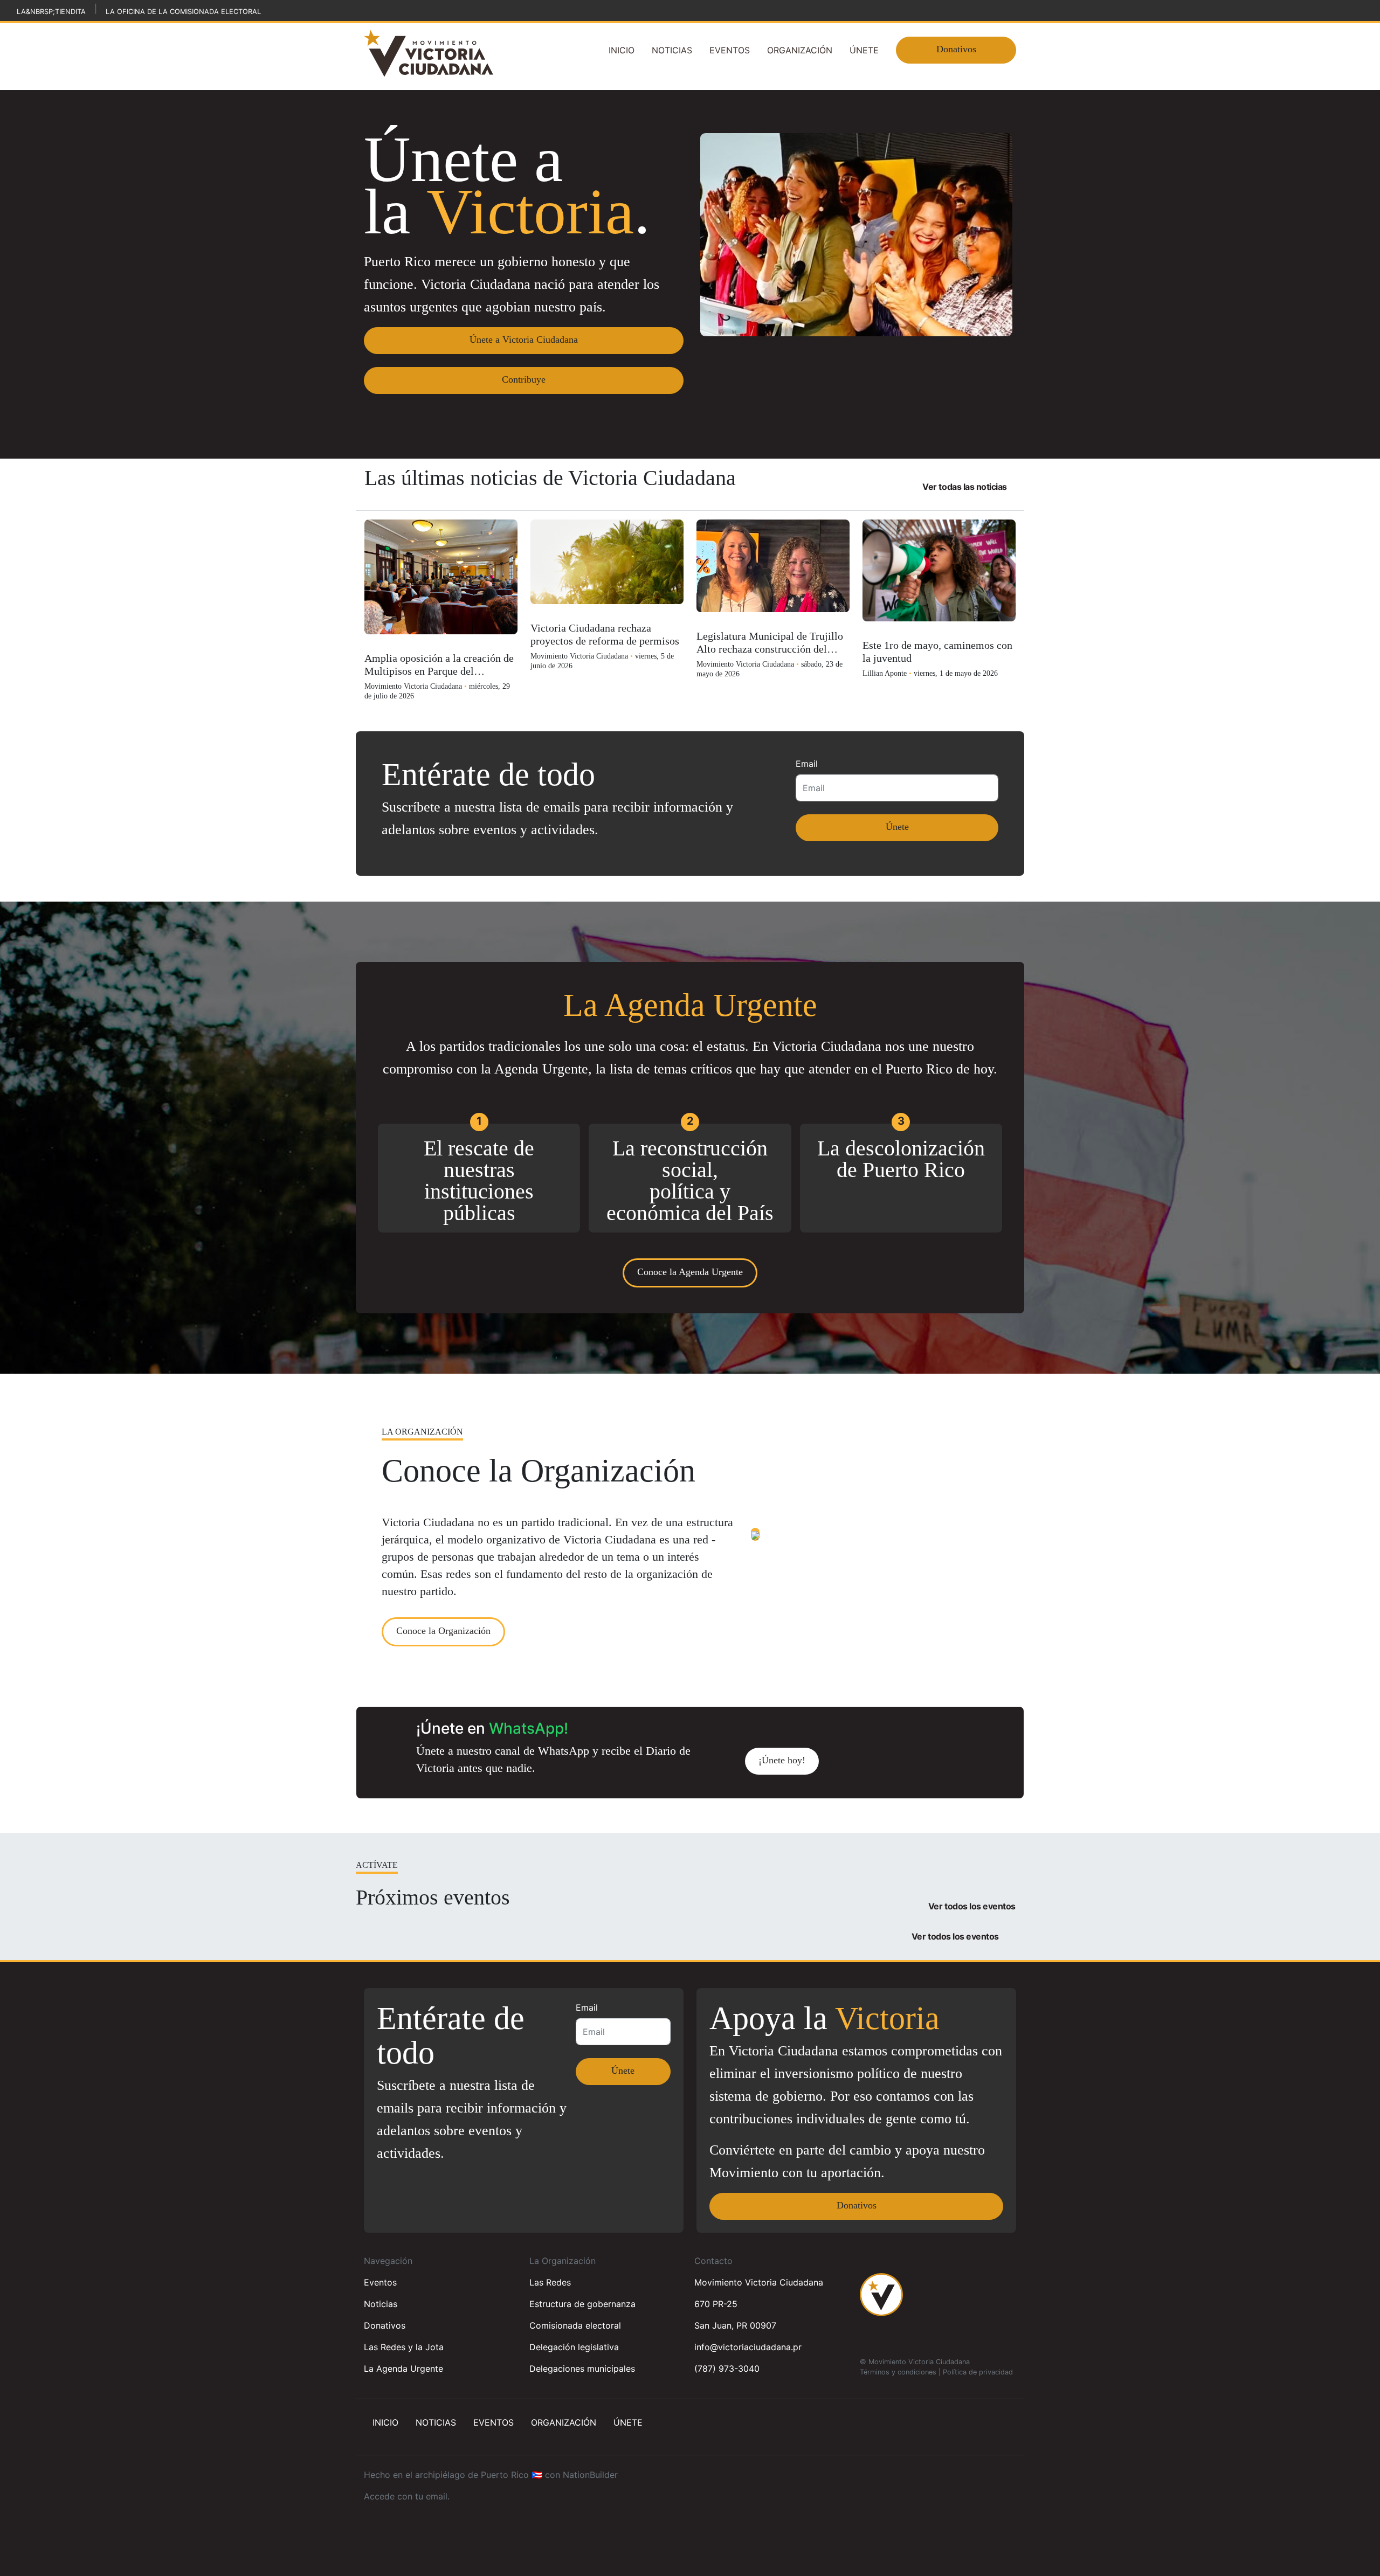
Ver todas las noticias (965, 487)
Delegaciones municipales (582, 2369)
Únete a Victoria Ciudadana (524, 340)
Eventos (730, 50)
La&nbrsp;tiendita (51, 12)
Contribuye (524, 379)
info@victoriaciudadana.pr (748, 2347)
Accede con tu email (406, 2496)
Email (807, 764)
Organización (800, 50)
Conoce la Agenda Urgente (690, 1272)
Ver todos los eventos (972, 1906)
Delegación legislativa (574, 2347)
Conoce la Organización (443, 1631)
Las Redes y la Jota (404, 2347)
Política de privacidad (978, 2372)
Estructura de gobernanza (582, 2304)
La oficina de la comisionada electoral (183, 12)
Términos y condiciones (898, 2372)
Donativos (956, 49)
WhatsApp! (529, 1728)
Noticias (672, 50)
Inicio (622, 50)
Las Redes (550, 2282)
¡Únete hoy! (782, 1760)
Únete (864, 50)
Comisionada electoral (575, 2325)
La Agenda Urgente (403, 2369)
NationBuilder (590, 2475)
